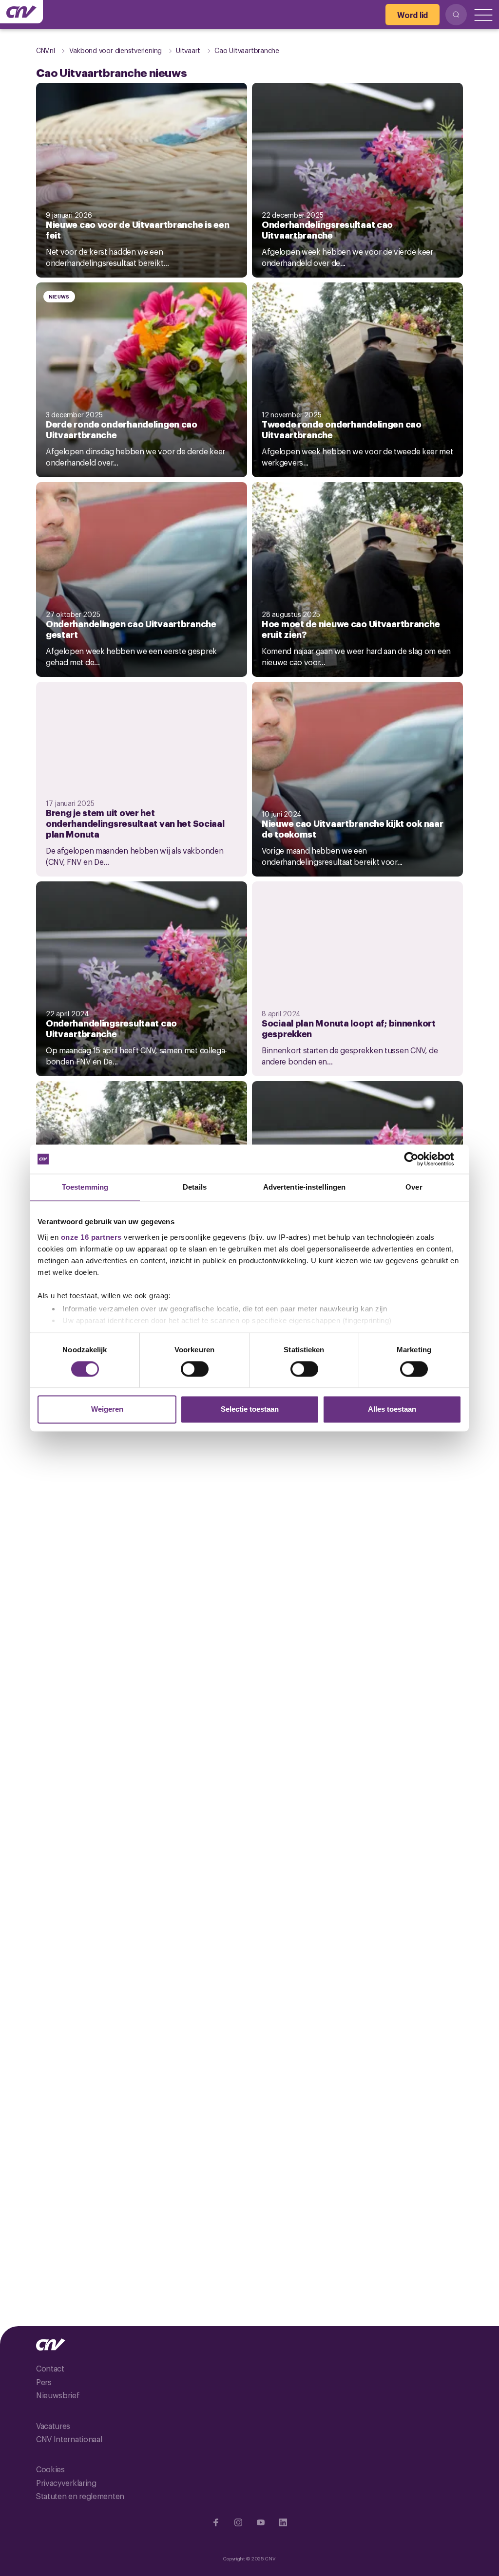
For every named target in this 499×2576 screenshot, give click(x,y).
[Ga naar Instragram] (238, 2522)
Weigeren (107, 1409)
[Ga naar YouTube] (261, 2522)
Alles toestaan (392, 1409)
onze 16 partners (91, 1237)
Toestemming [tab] (85, 1187)
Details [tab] (195, 1187)
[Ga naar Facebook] (216, 2522)
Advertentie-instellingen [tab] (304, 1187)
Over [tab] (414, 1187)
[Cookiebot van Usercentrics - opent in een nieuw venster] (419, 1159)
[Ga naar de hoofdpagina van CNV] (21, 12)
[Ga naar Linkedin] (283, 2522)
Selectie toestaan (250, 1409)
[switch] (195, 1369)
